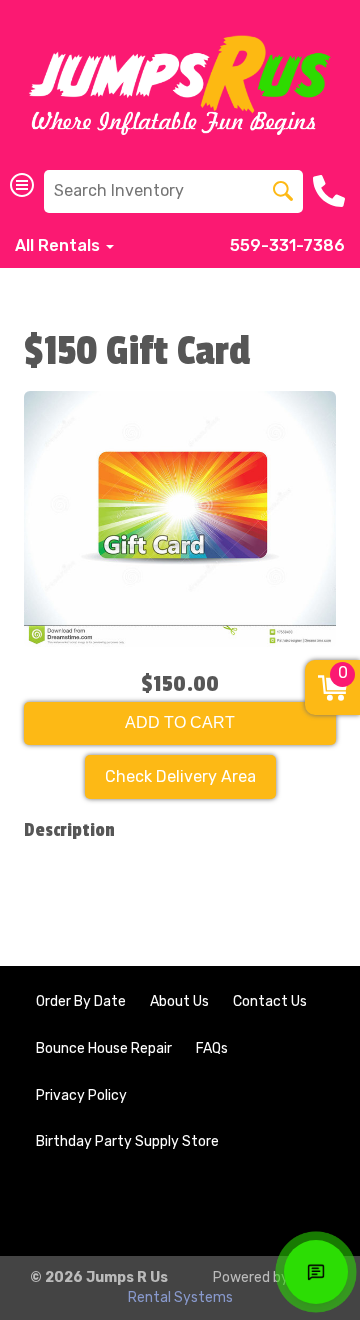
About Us (179, 1001)
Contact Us (270, 1001)
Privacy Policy (81, 1095)
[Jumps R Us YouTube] (306, 1207)
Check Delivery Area (180, 776)
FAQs (212, 1048)
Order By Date (81, 1001)
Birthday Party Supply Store (127, 1141)
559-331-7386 (287, 245)
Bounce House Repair (104, 1048)
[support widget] (316, 1272)
